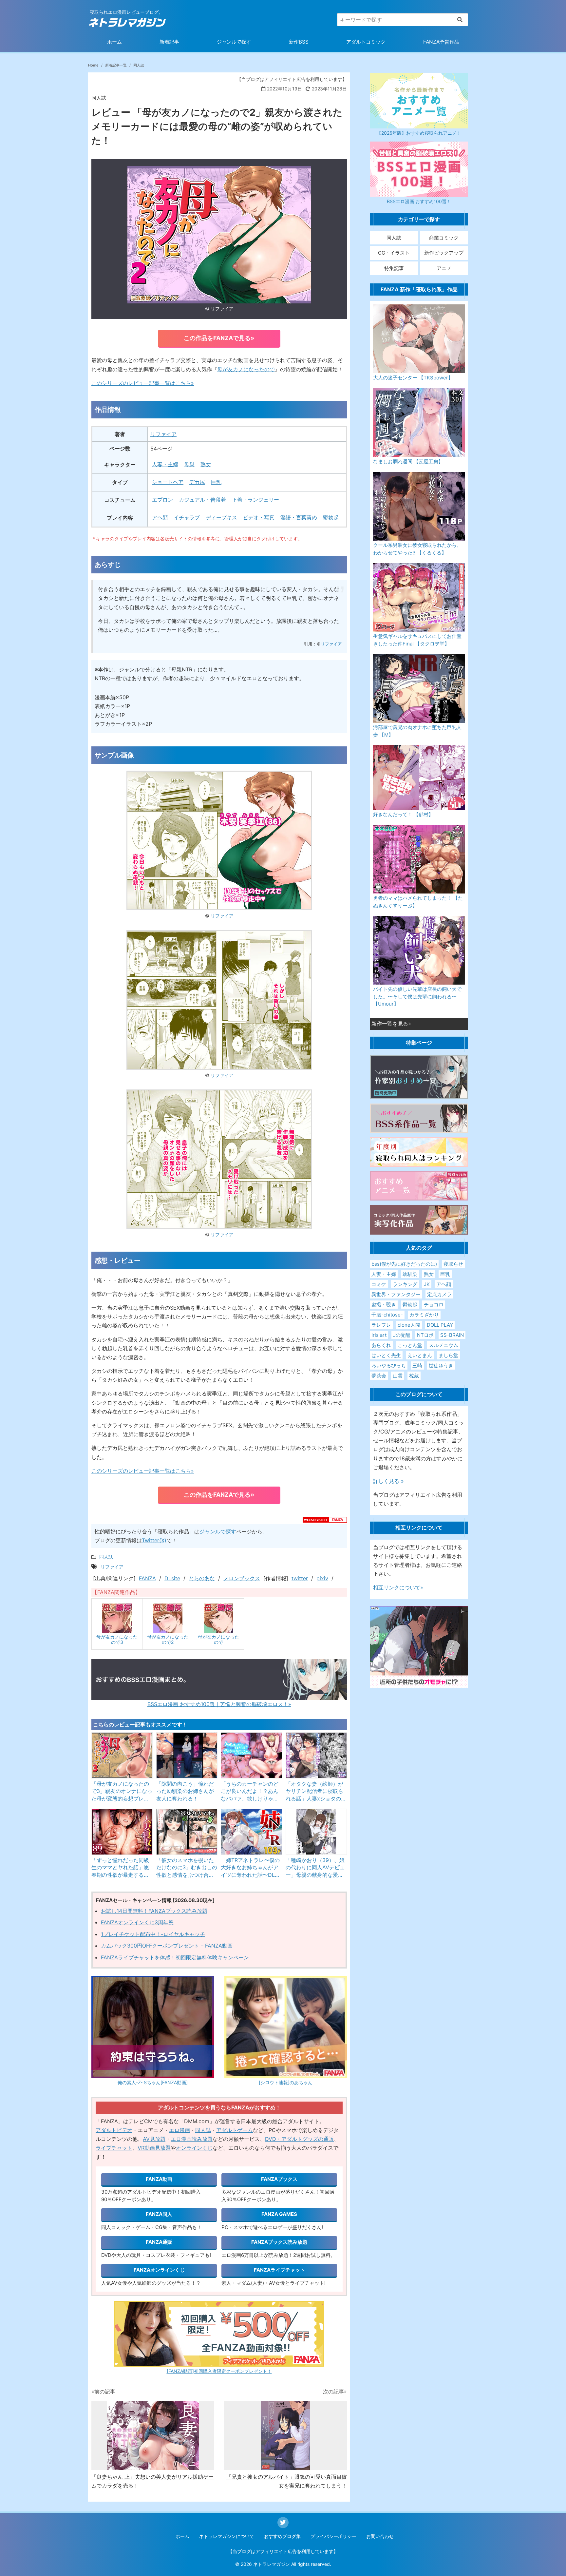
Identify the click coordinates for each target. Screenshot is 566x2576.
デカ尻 (197, 482)
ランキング (405, 1284)
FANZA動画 (159, 2179)
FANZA (147, 1578)
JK (427, 1284)
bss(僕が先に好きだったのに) (404, 1264)
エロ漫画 (179, 2130)
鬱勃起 (331, 517)
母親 (189, 464)
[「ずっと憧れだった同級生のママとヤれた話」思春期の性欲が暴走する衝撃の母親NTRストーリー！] (122, 1832)
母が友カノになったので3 (117, 1639)
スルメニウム (443, 1345)
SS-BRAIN (452, 1335)
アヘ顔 (160, 517)
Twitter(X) (154, 1540)
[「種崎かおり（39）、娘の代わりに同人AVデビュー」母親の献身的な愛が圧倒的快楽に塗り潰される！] (316, 1832)
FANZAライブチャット (279, 2270)
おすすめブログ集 (282, 2536)
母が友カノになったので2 (168, 1639)
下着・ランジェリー (255, 500)
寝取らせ (453, 1264)
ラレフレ (381, 1325)
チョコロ (434, 1305)
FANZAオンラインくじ (159, 2270)
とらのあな (202, 1578)
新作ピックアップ (444, 253)
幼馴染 (410, 1274)
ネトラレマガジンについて (227, 2536)
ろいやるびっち (389, 1365)
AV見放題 (154, 2139)
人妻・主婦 (165, 464)
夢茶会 (379, 1376)
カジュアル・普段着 (202, 500)
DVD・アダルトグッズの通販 (299, 2139)
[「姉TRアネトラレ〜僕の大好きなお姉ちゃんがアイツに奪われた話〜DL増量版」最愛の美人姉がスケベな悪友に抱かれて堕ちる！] (252, 1832)
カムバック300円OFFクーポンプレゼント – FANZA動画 (167, 1946)
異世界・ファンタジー (396, 1294)
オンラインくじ (194, 2148)
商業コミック (444, 238)
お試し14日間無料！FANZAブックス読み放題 (154, 1911)
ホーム (114, 42)
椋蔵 (414, 1376)
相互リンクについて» (398, 1587)
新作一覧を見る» (391, 1024)
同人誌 (203, 2130)
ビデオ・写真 (259, 517)
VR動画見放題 (154, 2148)
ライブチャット (114, 2148)
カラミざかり (424, 1315)
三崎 (417, 1365)
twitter (300, 1578)
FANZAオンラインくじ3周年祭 (137, 1922)
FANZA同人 (159, 2214)
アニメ (444, 268)
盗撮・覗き (384, 1305)
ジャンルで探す (234, 42)
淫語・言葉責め (299, 517)
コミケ (379, 1284)
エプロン (162, 500)
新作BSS (299, 42)
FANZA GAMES (279, 2214)
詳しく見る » (388, 1481)
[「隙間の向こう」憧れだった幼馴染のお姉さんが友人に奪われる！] (187, 1755)
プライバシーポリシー (333, 2536)
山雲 (398, 1376)
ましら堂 (448, 1355)
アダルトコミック (366, 42)
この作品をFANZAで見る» (219, 338)
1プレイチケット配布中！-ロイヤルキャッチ (153, 1934)
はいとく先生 (386, 1355)
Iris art (379, 1335)
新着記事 (169, 42)
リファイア (222, 308)
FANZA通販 (159, 2242)
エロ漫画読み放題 (192, 2139)
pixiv (322, 1578)
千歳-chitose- (387, 1315)
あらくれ (381, 1345)
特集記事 (394, 268)
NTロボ (425, 1335)
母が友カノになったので (246, 369)
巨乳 (216, 482)
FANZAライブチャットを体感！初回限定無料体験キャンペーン (175, 1957)
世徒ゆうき (441, 1365)
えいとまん (420, 1355)
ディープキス (221, 517)
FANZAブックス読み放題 (279, 2242)
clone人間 (409, 1325)
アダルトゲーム (235, 2130)
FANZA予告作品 (441, 42)
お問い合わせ (380, 2536)
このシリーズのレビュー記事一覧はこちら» (143, 383)
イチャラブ (187, 517)
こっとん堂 (410, 1345)
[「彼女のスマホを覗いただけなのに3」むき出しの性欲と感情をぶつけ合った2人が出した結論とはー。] (187, 1832)
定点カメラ (439, 1294)
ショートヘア (168, 482)
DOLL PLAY (440, 1325)
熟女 (206, 464)
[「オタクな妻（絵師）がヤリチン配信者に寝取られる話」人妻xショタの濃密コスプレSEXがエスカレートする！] (316, 1755)
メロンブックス (242, 1578)
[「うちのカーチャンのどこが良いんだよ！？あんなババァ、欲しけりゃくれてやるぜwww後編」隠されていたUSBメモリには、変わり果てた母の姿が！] (252, 1755)
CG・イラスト (394, 253)
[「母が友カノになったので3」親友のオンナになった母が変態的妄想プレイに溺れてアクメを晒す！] (122, 1755)
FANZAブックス (279, 2179)
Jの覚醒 (402, 1335)
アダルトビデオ (114, 2130)
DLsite (172, 1578)
